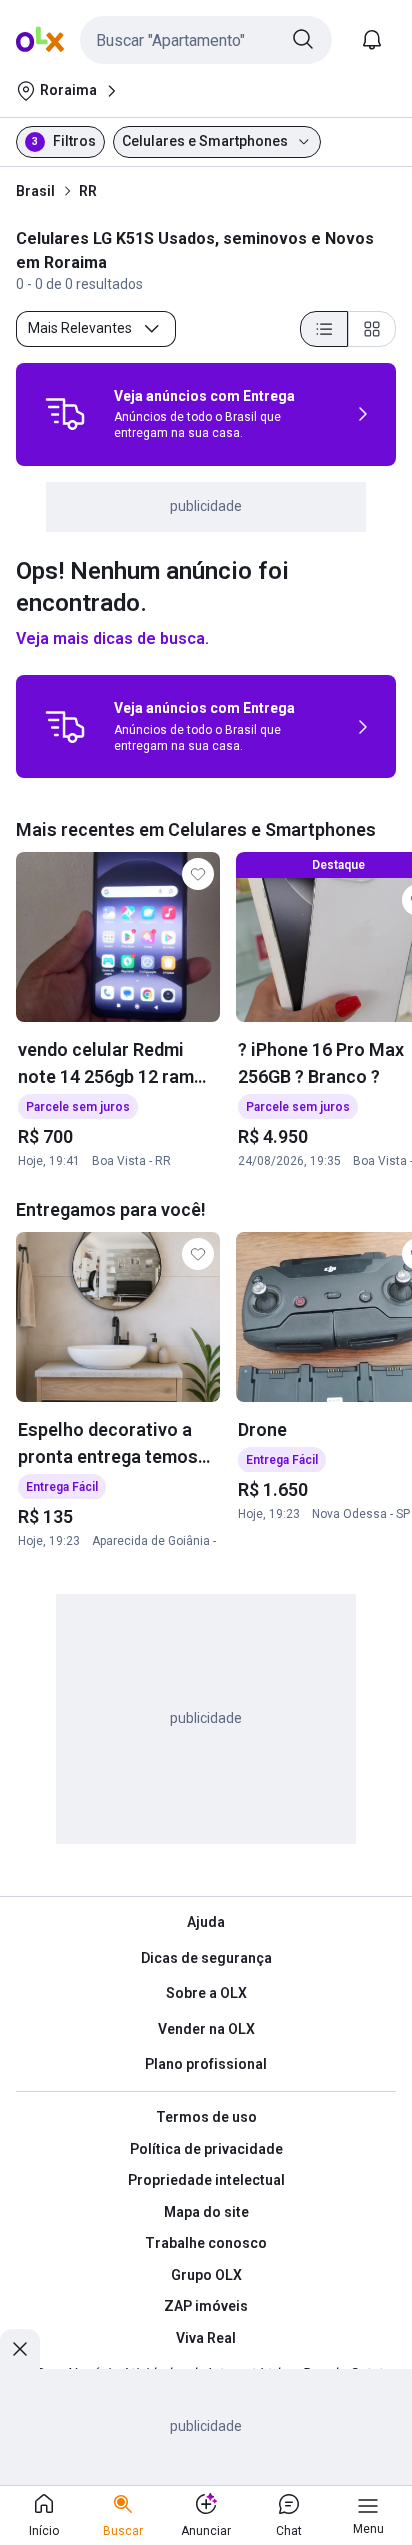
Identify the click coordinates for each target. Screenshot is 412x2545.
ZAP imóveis (206, 2306)
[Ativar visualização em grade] (372, 329)
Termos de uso (206, 2117)
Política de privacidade (206, 2149)
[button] (206, 40)
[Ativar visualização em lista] (324, 329)
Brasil (35, 191)
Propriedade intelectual (206, 2180)
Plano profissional (206, 2064)
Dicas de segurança (206, 1958)
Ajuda (206, 1922)
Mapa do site (206, 2212)
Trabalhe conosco (206, 2243)
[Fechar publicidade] (20, 2349)
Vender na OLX (206, 2029)
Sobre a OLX (206, 1993)
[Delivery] (65, 414)
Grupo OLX (206, 2275)
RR (88, 191)
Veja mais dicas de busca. (112, 638)
